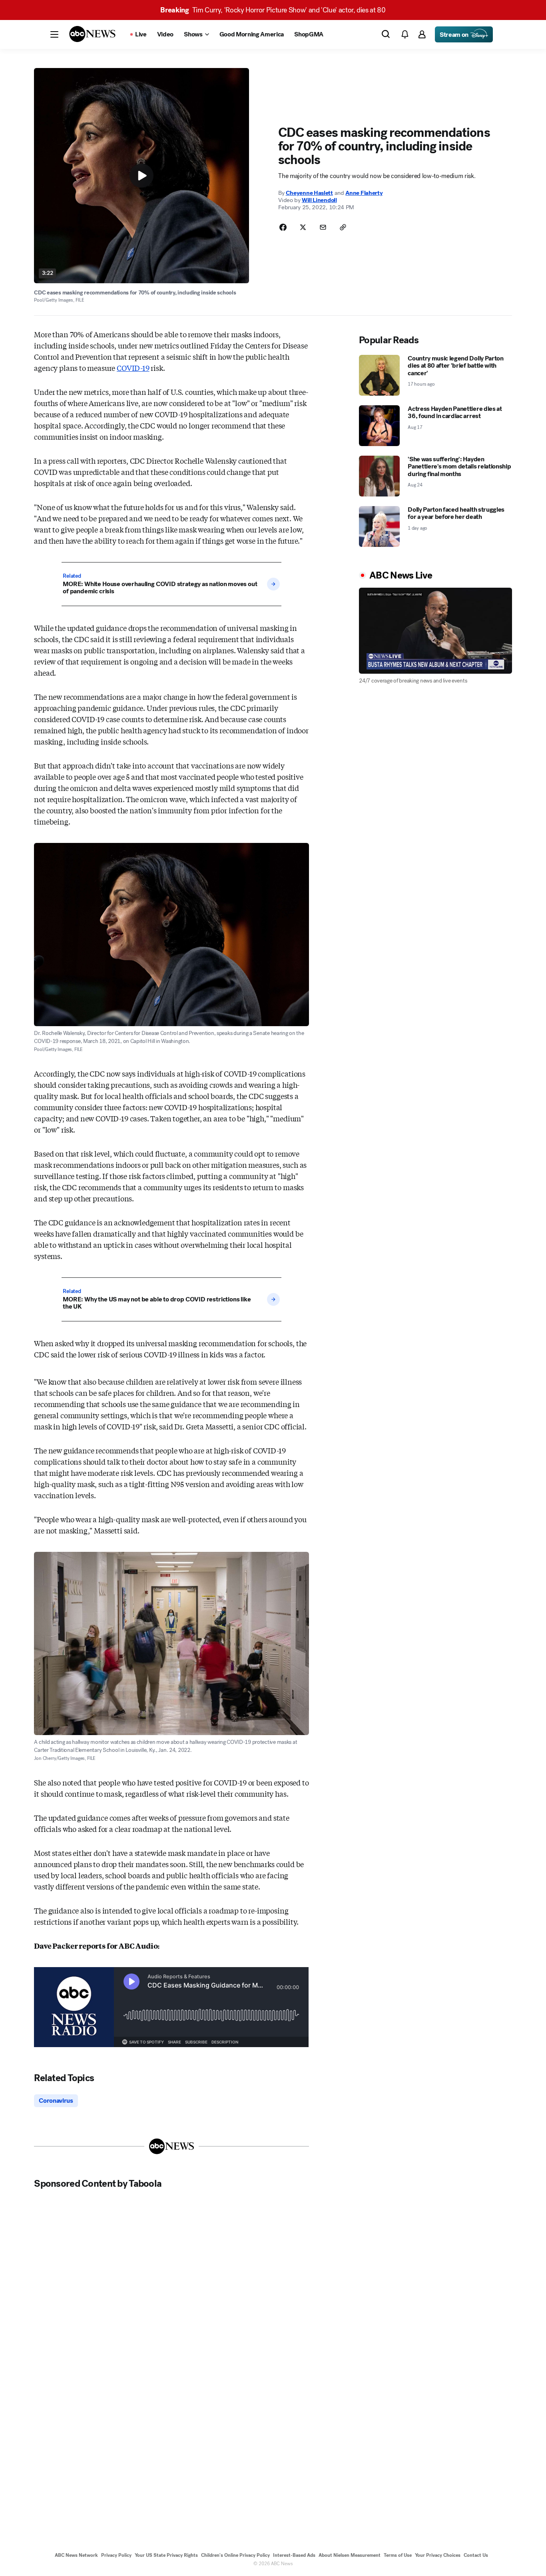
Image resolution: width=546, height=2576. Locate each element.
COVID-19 (133, 368)
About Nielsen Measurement (350, 2555)
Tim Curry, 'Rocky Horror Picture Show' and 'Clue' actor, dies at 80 (273, 10)
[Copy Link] (343, 227)
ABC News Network (76, 2555)
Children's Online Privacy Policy (235, 2555)
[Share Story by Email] (323, 227)
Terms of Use (398, 2555)
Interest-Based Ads (294, 2555)
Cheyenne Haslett (309, 193)
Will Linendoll (319, 200)
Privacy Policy (116, 2555)
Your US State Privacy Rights (166, 2555)
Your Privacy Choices (438, 2555)
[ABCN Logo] (92, 34)
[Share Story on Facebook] (283, 227)
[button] (54, 34)
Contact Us (476, 2555)
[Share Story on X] (303, 227)
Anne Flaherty (364, 193)
